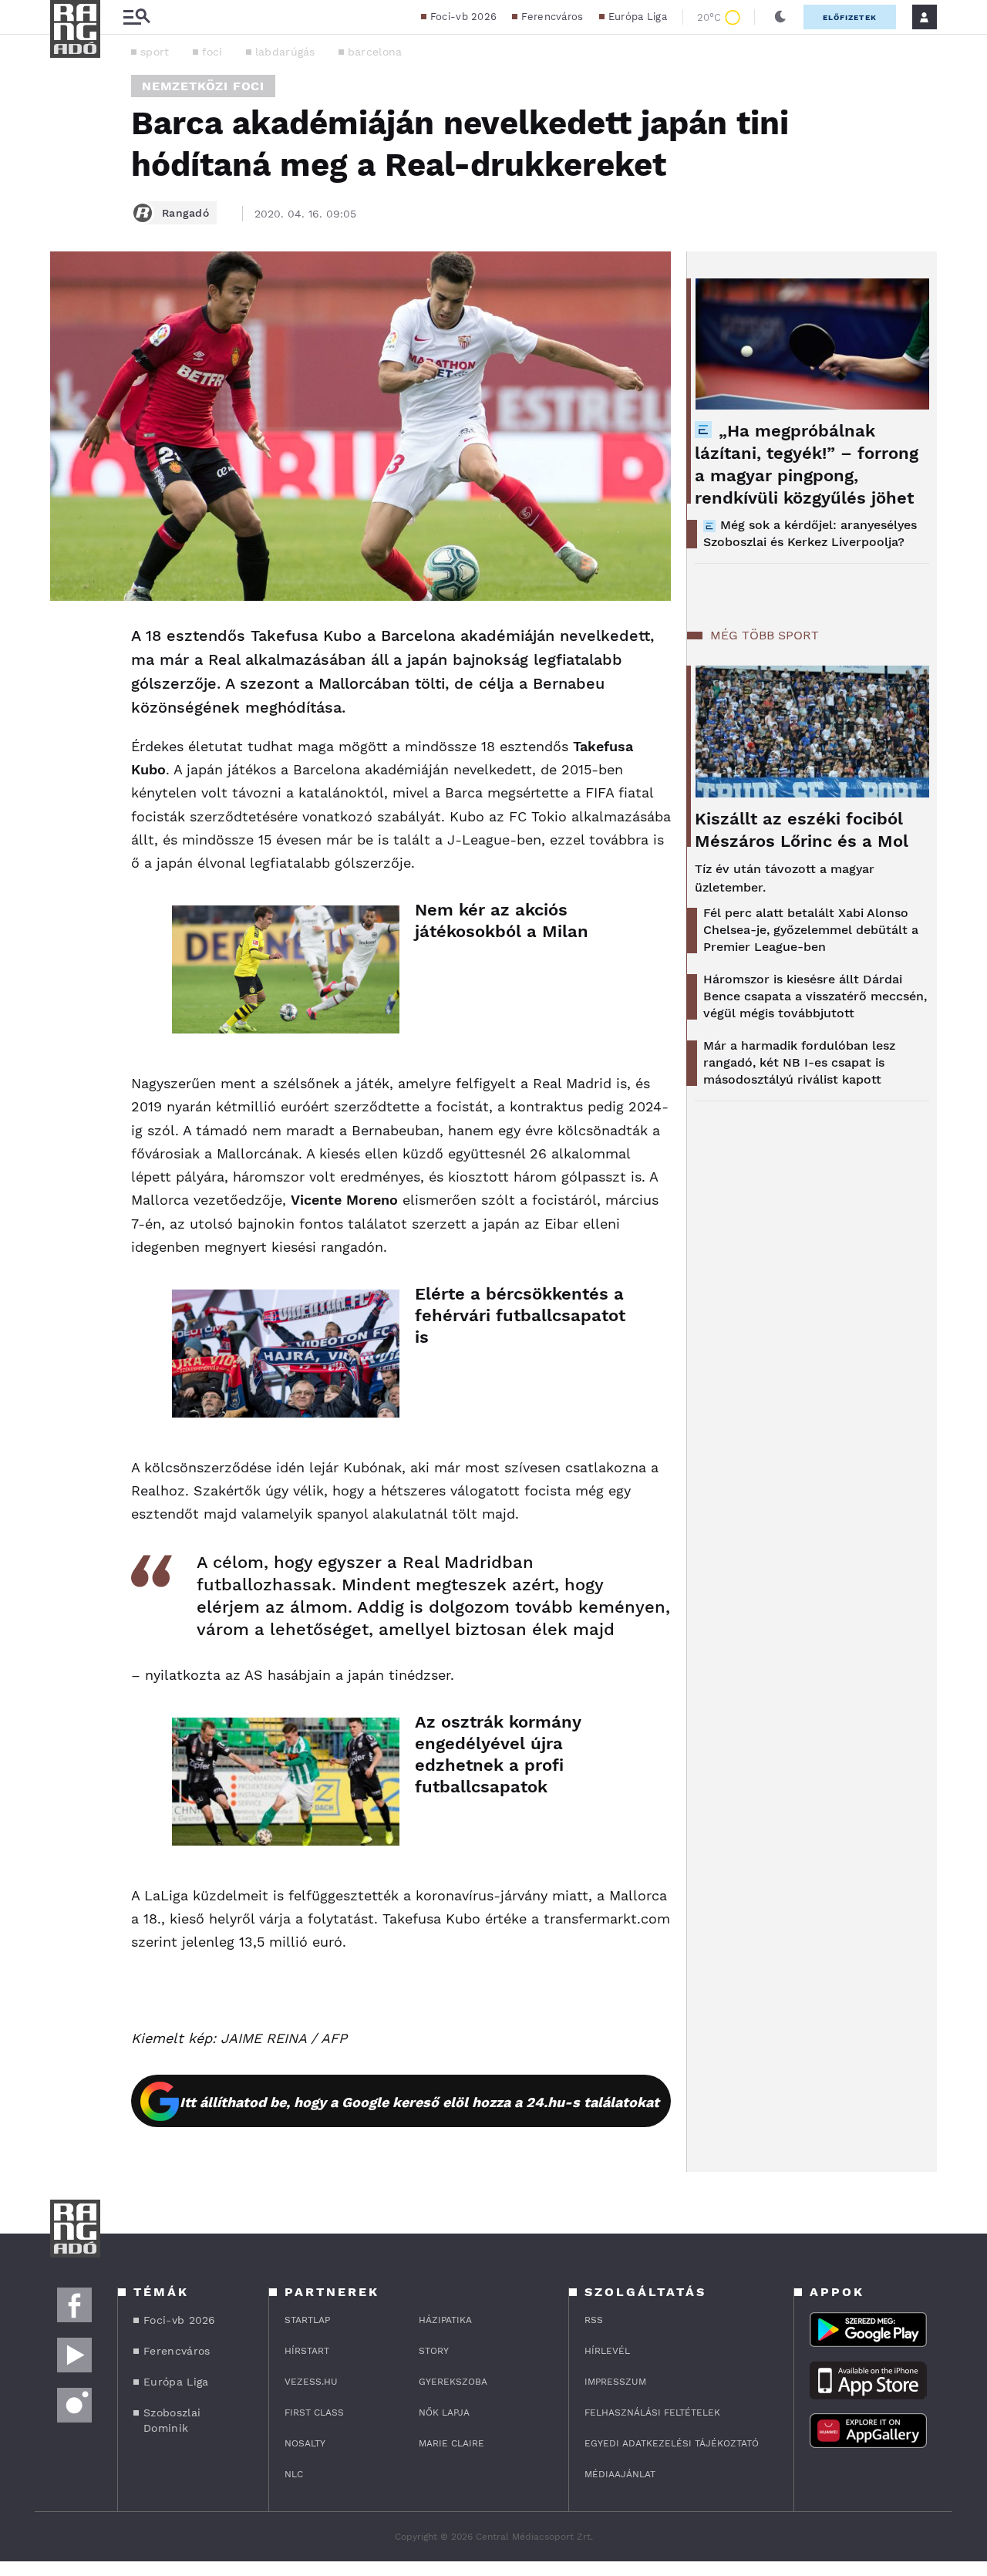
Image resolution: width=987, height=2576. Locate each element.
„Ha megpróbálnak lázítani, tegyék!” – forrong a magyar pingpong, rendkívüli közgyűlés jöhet (807, 464)
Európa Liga (638, 17)
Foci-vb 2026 (464, 17)
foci (212, 52)
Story (434, 2351)
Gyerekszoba (453, 2382)
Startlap (307, 2320)
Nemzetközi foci (203, 86)
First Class (314, 2412)
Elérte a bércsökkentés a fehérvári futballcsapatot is (520, 1315)
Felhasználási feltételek (652, 2412)
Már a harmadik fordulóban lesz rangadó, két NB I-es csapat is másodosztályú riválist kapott (799, 1062)
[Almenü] (136, 17)
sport (155, 52)
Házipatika (445, 2320)
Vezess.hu (311, 2382)
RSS (594, 2320)
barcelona (375, 52)
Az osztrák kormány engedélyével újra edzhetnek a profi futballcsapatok (498, 1754)
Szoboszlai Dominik (172, 2420)
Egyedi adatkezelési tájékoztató (672, 2443)
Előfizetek (850, 17)
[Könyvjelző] (67, 728)
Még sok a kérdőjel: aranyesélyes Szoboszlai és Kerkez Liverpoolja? (810, 533)
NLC (294, 2474)
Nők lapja (444, 2412)
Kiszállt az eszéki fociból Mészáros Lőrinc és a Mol (802, 830)
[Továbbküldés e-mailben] (67, 683)
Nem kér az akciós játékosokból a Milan (502, 920)
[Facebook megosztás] (67, 641)
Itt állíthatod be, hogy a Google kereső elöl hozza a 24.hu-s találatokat (419, 2102)
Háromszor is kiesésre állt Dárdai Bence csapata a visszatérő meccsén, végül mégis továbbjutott (815, 996)
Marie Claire (451, 2443)
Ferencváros (552, 17)
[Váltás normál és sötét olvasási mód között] (780, 17)
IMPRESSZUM (615, 2382)
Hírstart (307, 2351)
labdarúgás (285, 52)
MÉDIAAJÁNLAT (620, 2474)
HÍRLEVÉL (607, 2351)
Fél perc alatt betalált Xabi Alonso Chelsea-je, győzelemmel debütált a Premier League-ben (811, 930)
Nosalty (305, 2443)
